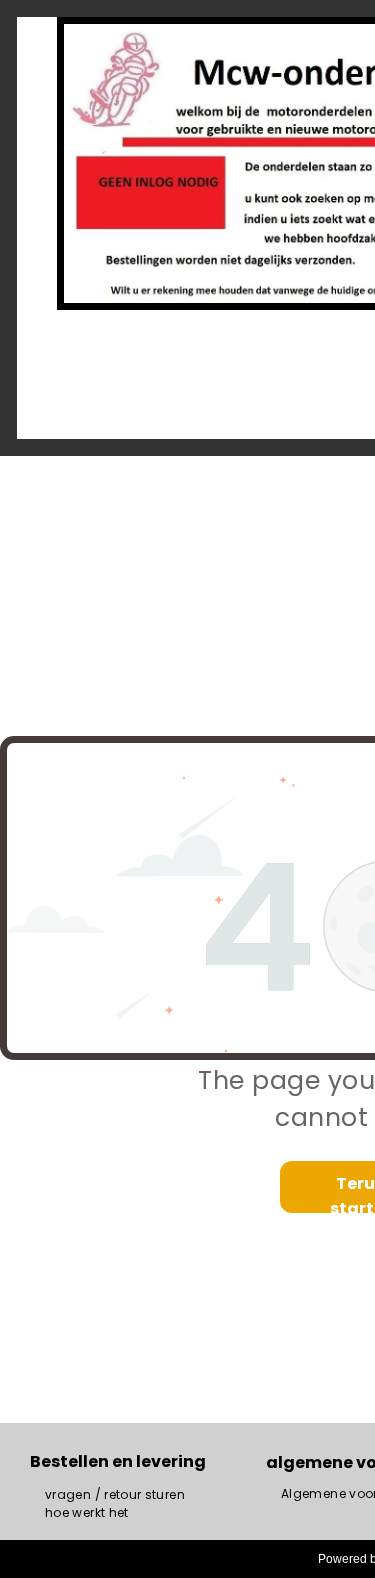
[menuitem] (115, 1495)
